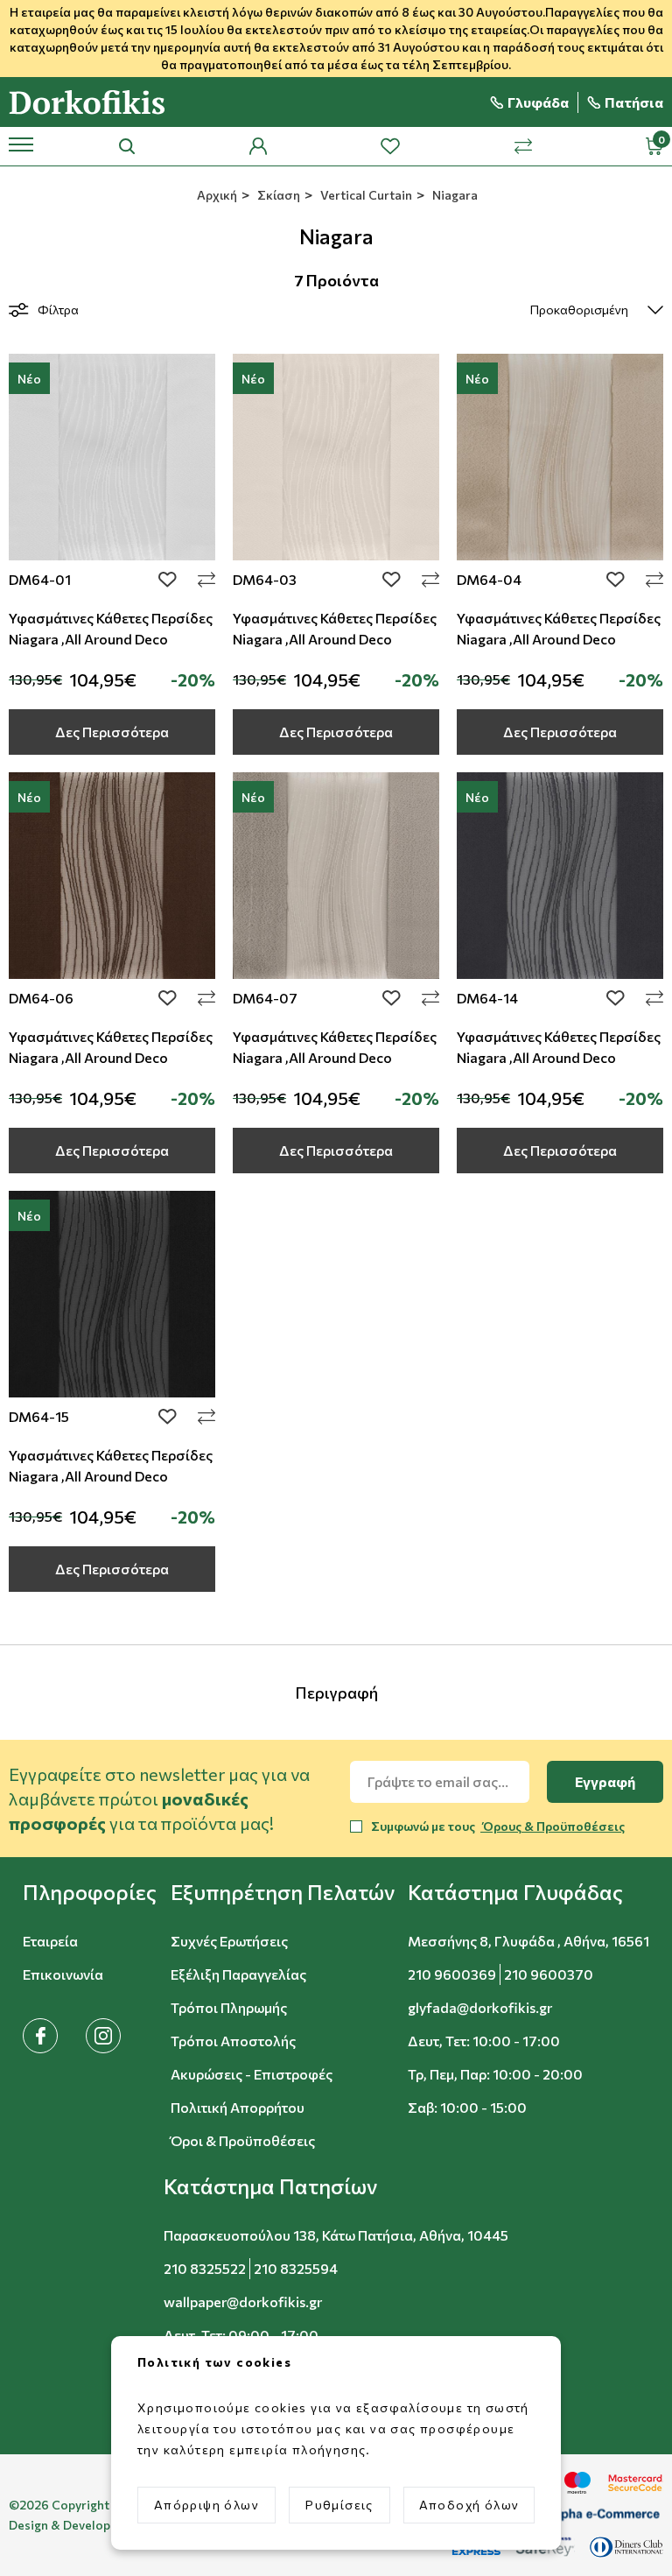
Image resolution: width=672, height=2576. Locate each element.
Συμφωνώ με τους (498, 1826)
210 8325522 (205, 2268)
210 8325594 (296, 2268)
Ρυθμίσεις (339, 2505)
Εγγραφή (605, 1781)
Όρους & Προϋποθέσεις (553, 1826)
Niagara (454, 195)
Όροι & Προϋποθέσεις (243, 2140)
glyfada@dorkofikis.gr (480, 2007)
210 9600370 (549, 1974)
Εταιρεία (50, 1941)
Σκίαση (277, 195)
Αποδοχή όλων (469, 2505)
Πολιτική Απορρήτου (238, 2107)
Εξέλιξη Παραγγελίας (238, 1974)
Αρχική (216, 195)
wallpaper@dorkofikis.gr (243, 2302)
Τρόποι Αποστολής (233, 2041)
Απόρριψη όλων (206, 2505)
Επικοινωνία (63, 1974)
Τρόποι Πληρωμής (229, 2007)
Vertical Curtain (365, 195)
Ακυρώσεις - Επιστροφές (252, 2074)
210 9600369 (452, 1974)
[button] (90, 1892)
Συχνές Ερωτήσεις (229, 1941)
